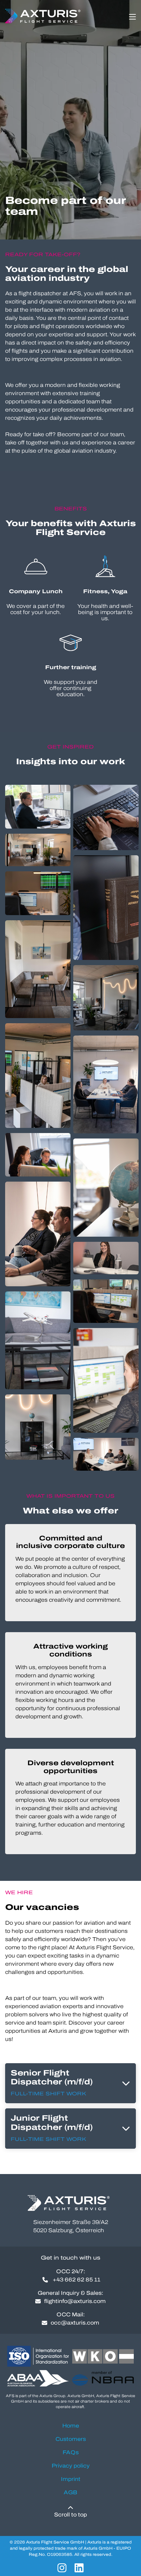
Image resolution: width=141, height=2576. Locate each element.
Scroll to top (70, 2515)
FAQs (71, 2452)
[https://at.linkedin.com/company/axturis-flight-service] (79, 2568)
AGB (70, 2492)
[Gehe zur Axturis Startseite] (44, 16)
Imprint (71, 2479)
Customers (71, 2439)
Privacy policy (71, 2466)
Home (71, 2426)
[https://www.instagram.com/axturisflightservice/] (62, 2568)
